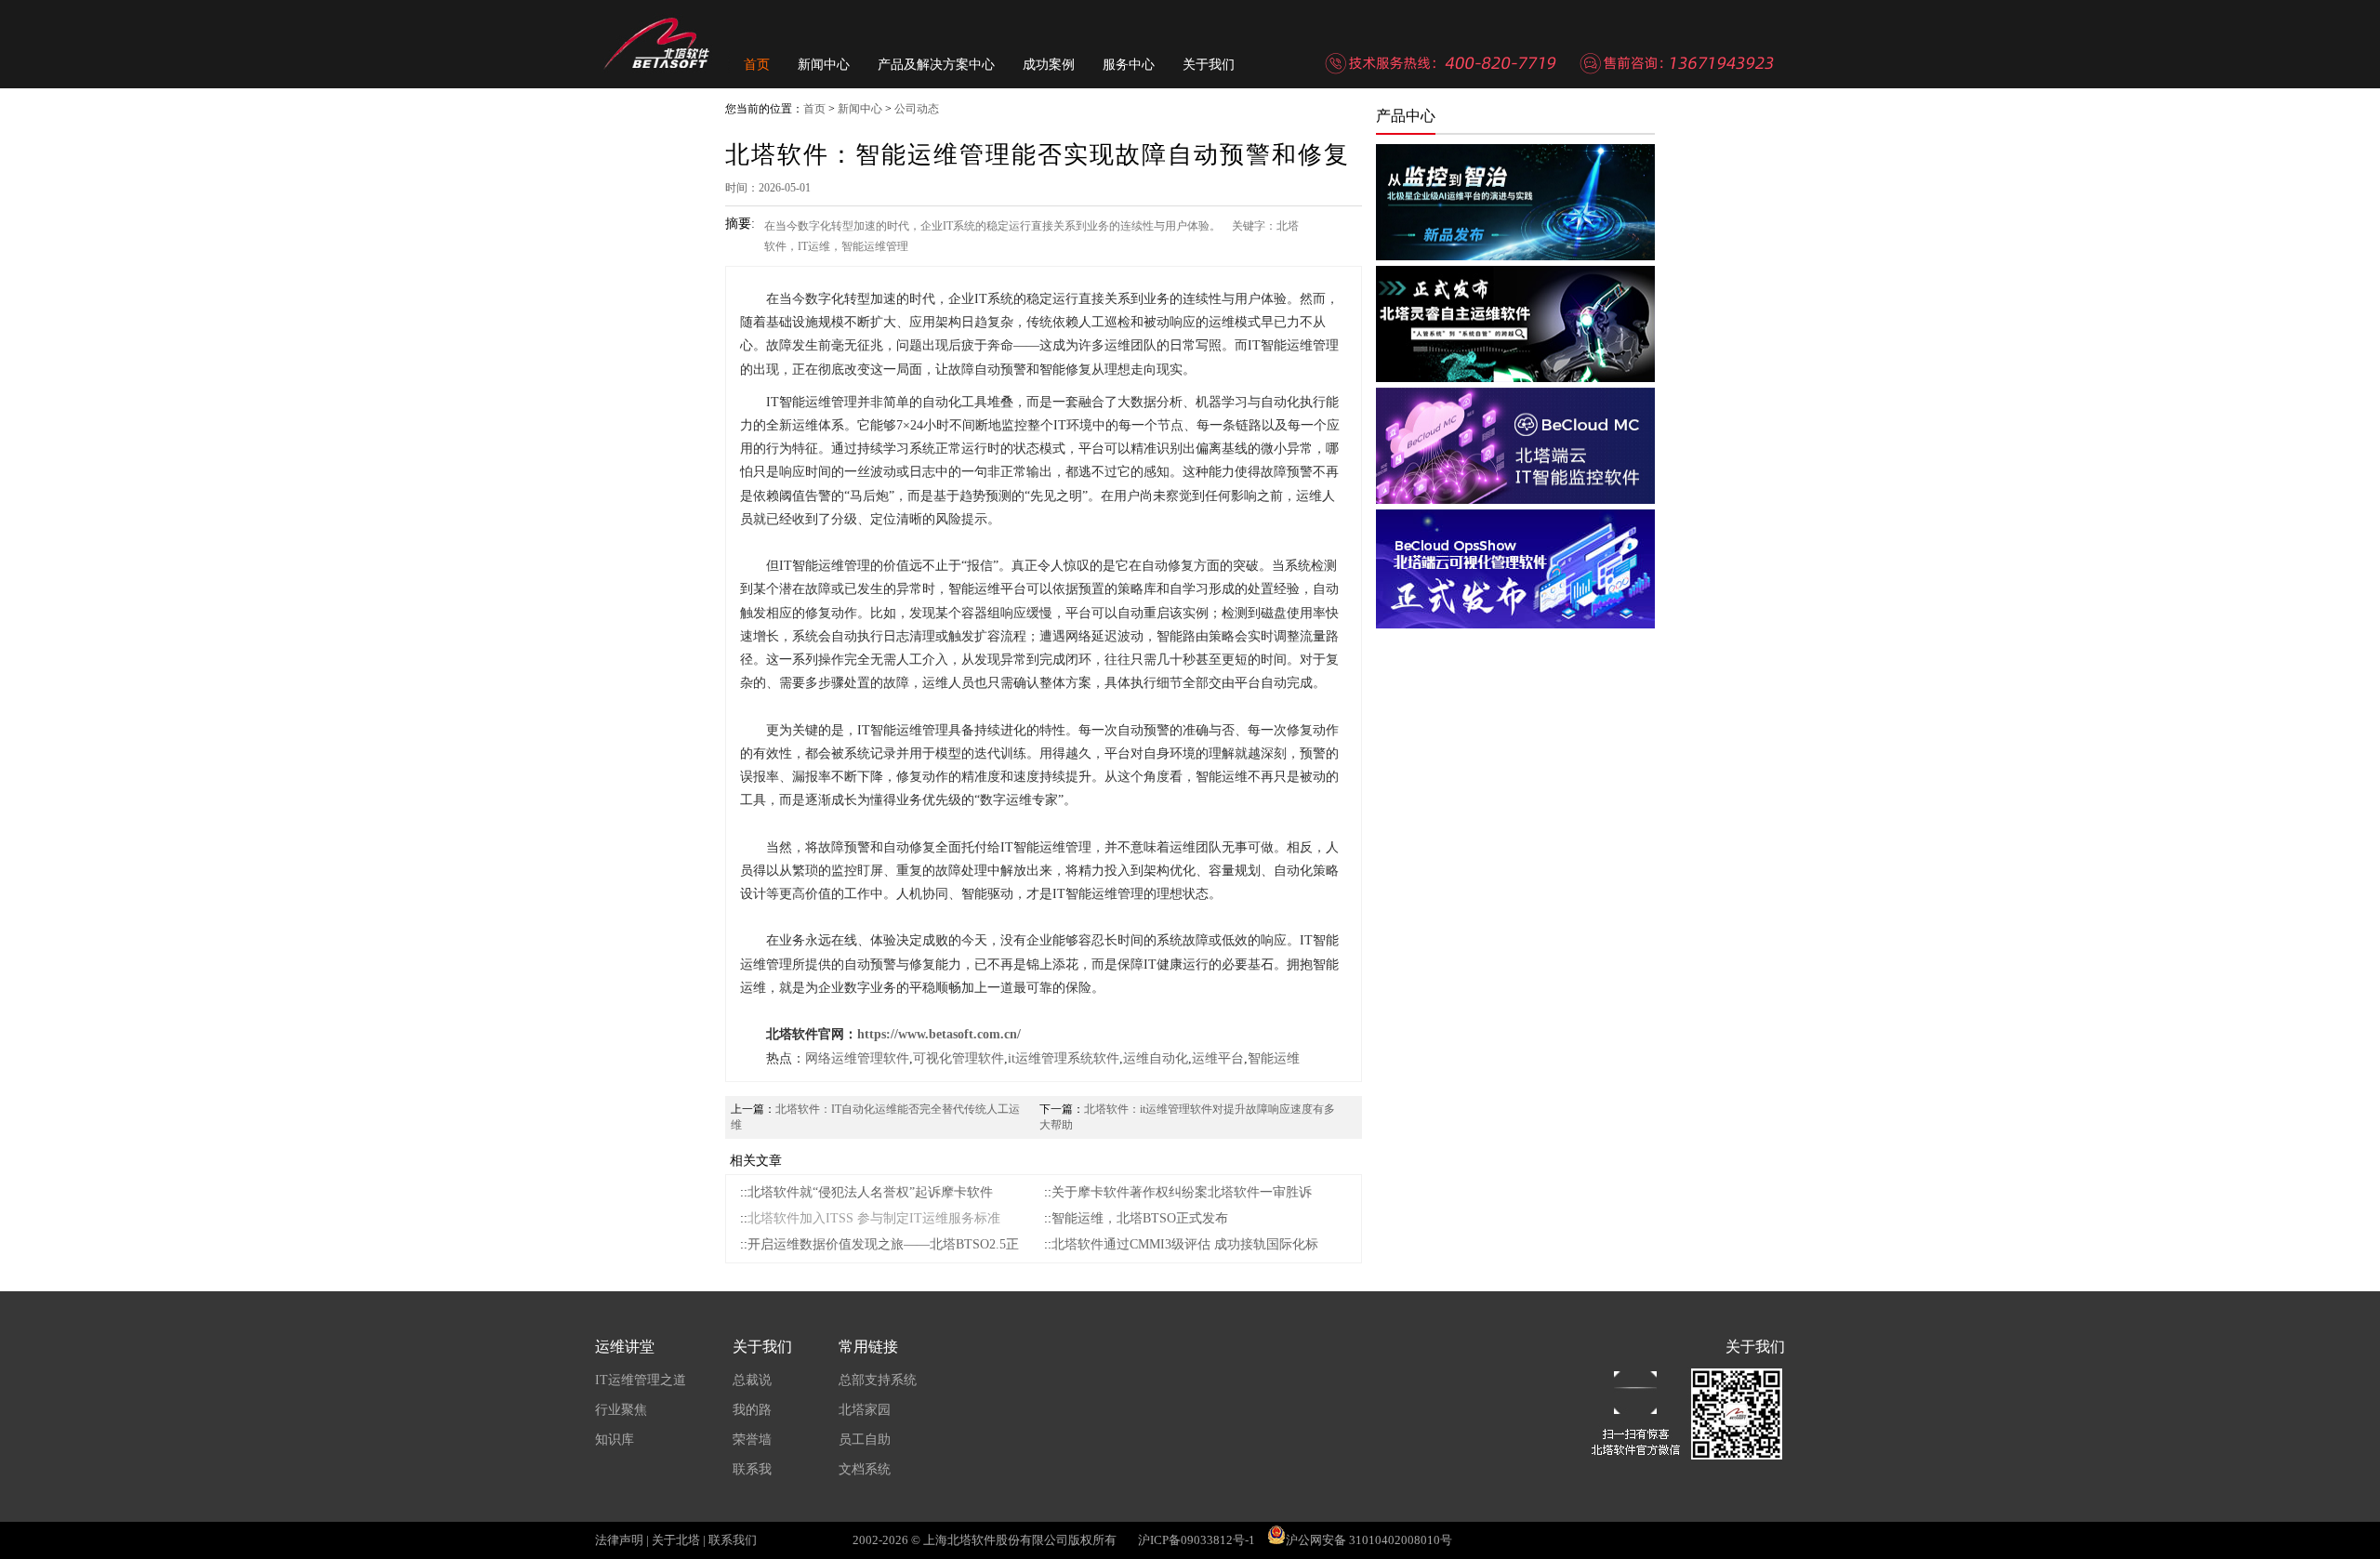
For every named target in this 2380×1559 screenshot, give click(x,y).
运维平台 (1218, 1058)
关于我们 (1209, 65)
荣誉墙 (752, 1440)
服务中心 (1129, 65)
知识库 (615, 1440)
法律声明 (619, 1540)
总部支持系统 (878, 1380)
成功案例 (1049, 65)
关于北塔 (676, 1540)
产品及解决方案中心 (936, 65)
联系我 (752, 1469)
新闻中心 (824, 65)
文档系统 (865, 1469)
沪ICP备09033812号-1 (1197, 1540)
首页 (757, 65)
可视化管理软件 (959, 1058)
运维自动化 (1156, 1058)
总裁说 (752, 1380)
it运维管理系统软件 (1064, 1058)
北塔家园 (865, 1410)
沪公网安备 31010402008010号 (1369, 1540)
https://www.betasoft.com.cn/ (939, 1034)
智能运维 (1274, 1058)
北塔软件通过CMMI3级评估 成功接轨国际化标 (1185, 1244)
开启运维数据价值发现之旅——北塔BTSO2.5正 (883, 1244)
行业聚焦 (621, 1410)
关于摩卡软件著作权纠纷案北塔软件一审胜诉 (1182, 1192)
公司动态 (917, 109)
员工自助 (865, 1440)
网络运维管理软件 (857, 1058)
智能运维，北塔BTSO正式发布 (1140, 1218)
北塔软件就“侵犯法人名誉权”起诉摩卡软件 (870, 1192)
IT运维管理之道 (641, 1380)
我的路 (752, 1410)
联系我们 (733, 1540)
